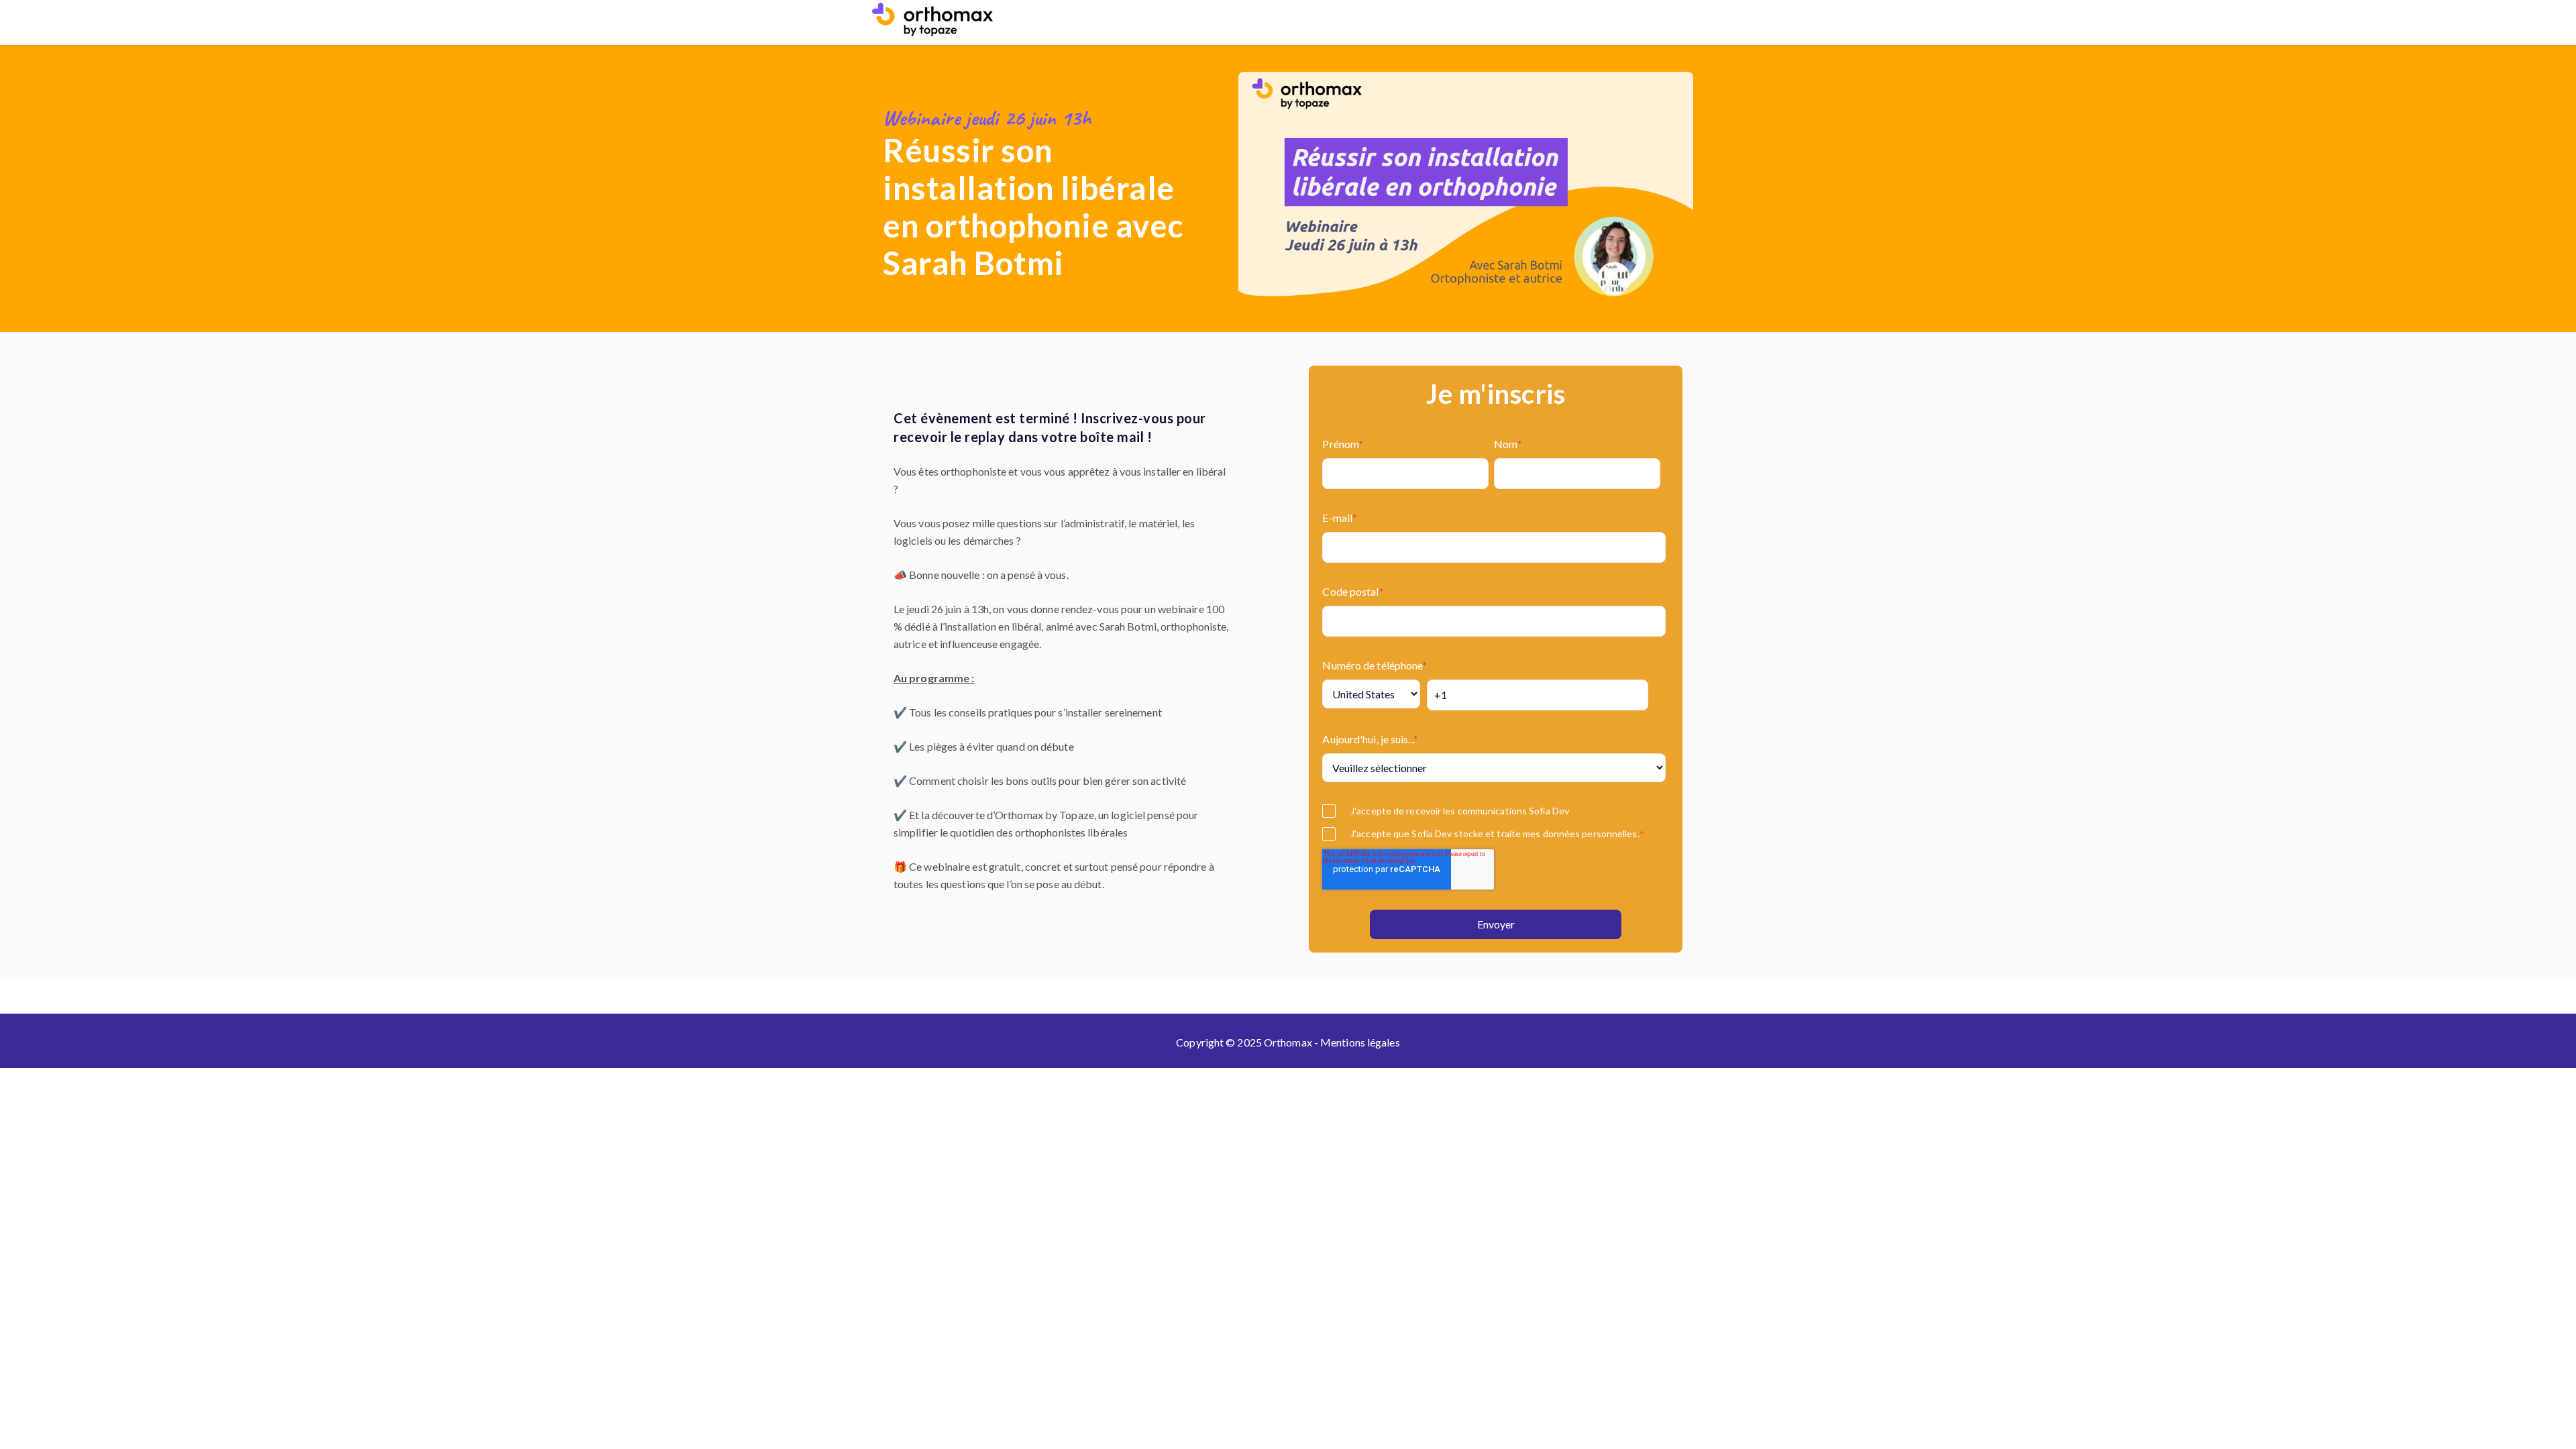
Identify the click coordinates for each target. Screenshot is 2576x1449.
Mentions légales (1360, 1042)
